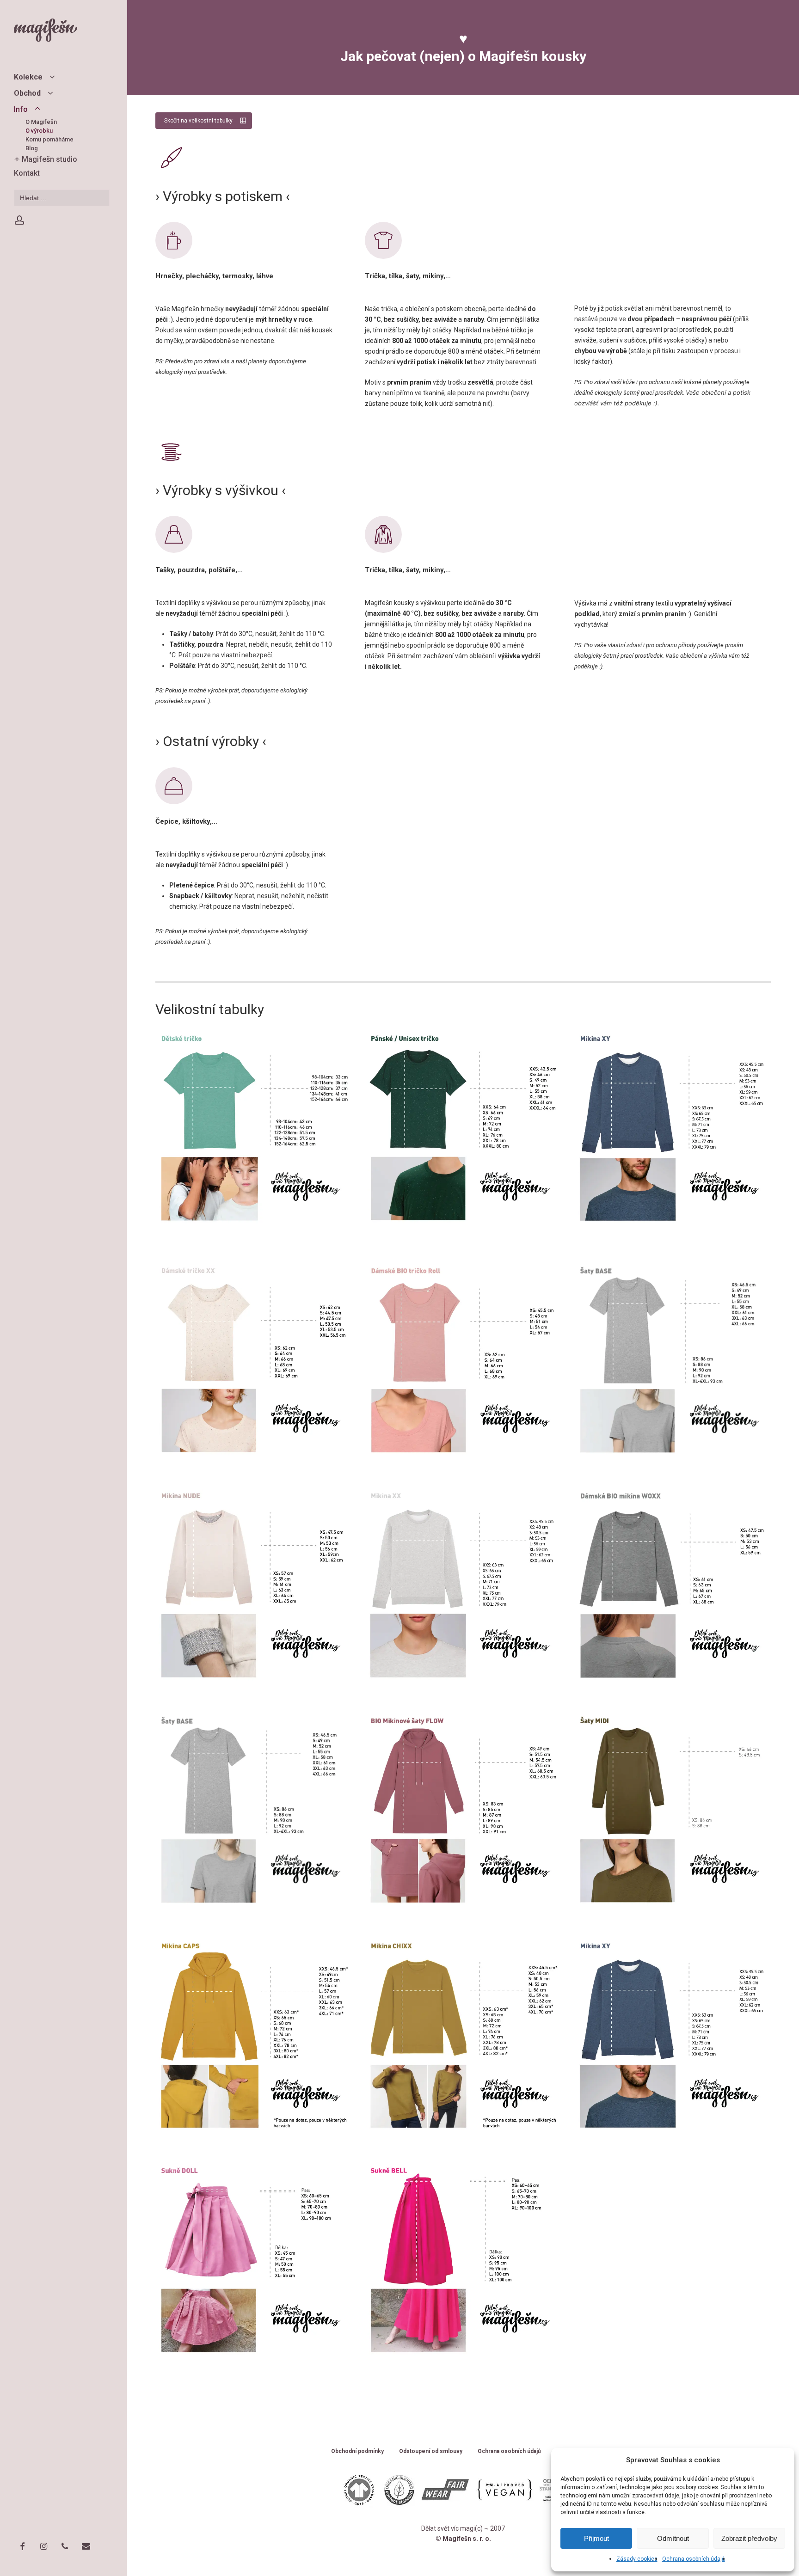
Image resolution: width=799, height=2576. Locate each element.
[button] (204, 121)
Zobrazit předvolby (749, 2538)
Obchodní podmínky (357, 2451)
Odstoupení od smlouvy (431, 2451)
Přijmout (596, 2538)
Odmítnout (673, 2538)
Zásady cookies (637, 2559)
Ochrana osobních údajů (694, 2559)
